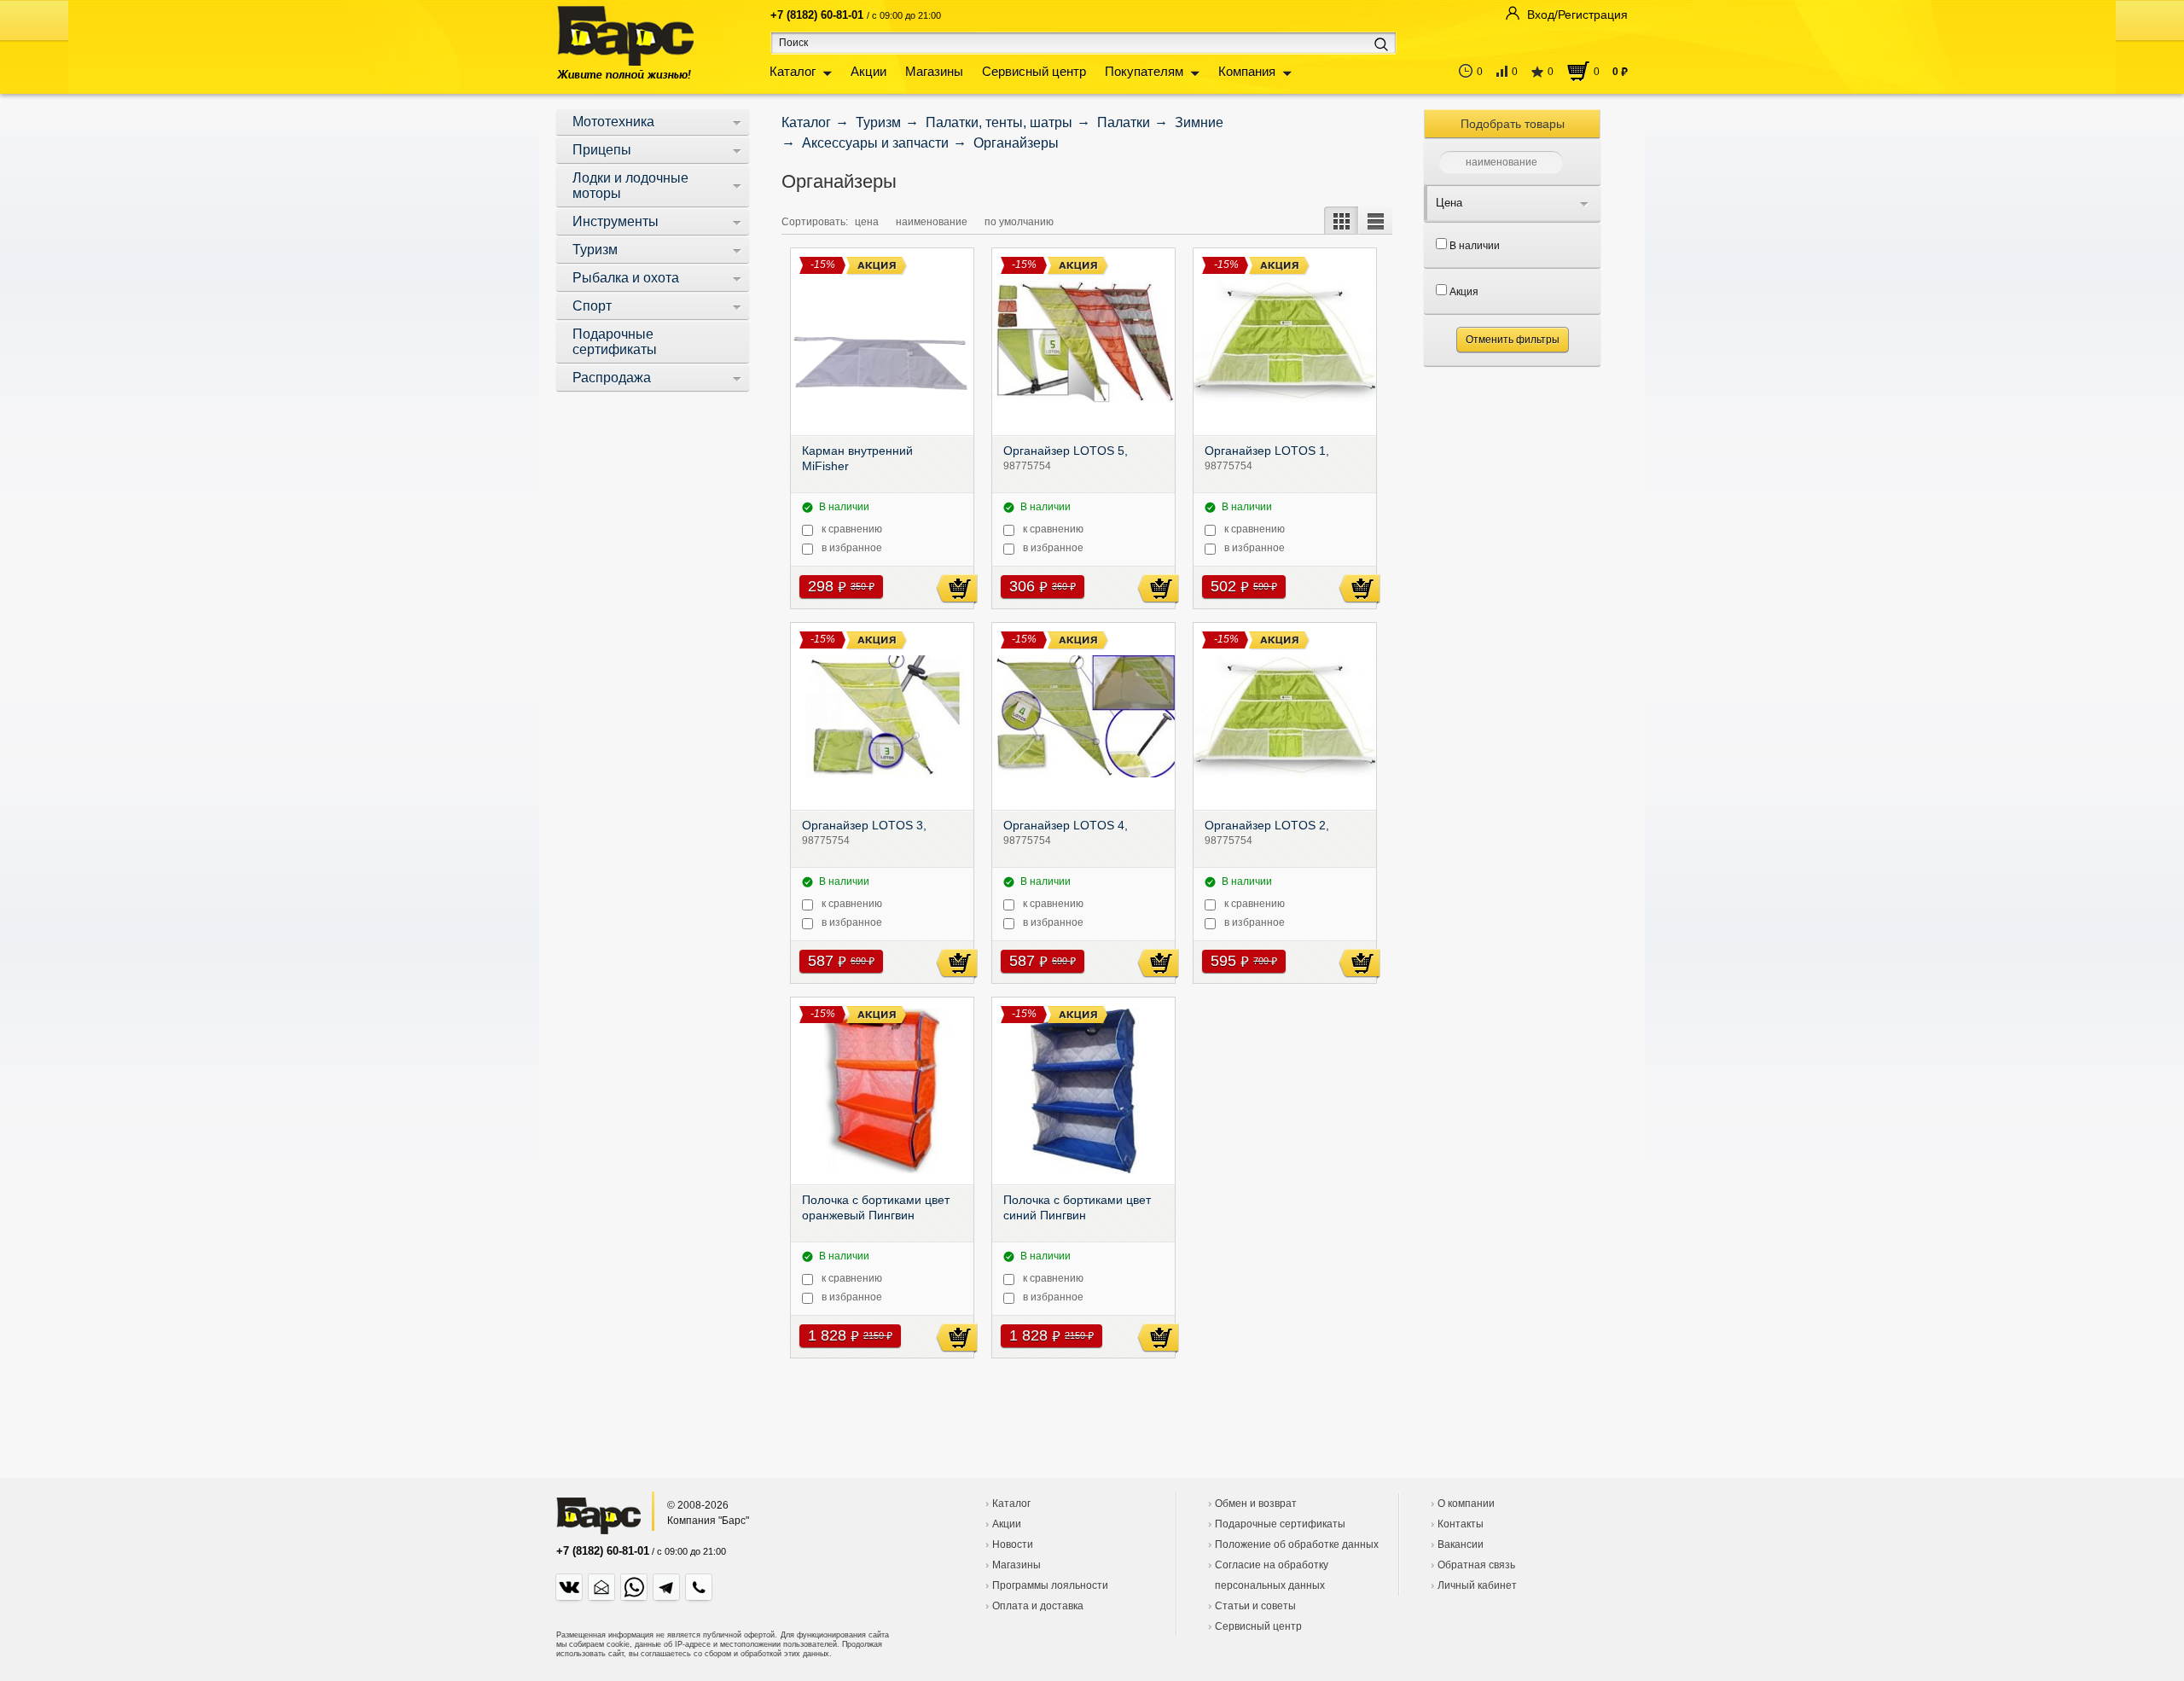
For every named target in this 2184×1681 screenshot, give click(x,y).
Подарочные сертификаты (1280, 1524)
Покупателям (1144, 71)
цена (867, 222)
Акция (1463, 292)
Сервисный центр (1034, 71)
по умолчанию (1019, 222)
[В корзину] (957, 589)
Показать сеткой (1341, 220)
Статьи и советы (1255, 1606)
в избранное (852, 548)
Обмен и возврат (1256, 1504)
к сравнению (852, 529)
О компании (1466, 1504)
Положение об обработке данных (1297, 1544)
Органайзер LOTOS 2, (1267, 827)
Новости (1013, 1544)
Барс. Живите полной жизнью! (625, 42)
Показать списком (1375, 220)
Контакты (1461, 1524)
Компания (1247, 71)
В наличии (1473, 246)
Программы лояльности (1050, 1585)
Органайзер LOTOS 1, (1267, 452)
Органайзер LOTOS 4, (1066, 827)
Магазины (934, 71)
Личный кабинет (1477, 1585)
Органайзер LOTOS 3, (864, 827)
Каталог (793, 71)
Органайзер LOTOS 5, (1066, 452)
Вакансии (1461, 1544)
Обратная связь (1476, 1565)
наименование (932, 222)
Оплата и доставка (1038, 1606)
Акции (868, 71)
